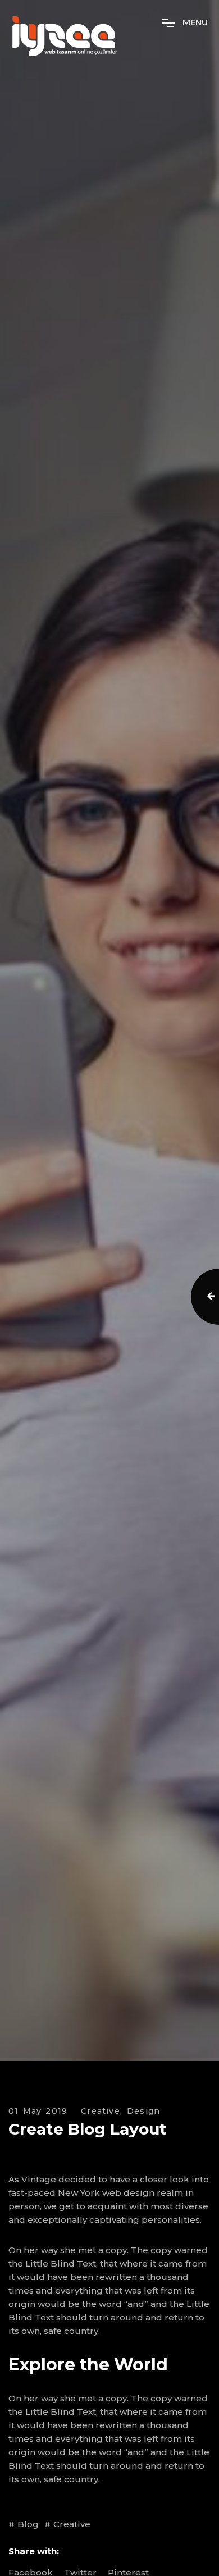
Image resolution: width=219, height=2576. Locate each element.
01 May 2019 (38, 2111)
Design (143, 2111)
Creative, (102, 2111)
